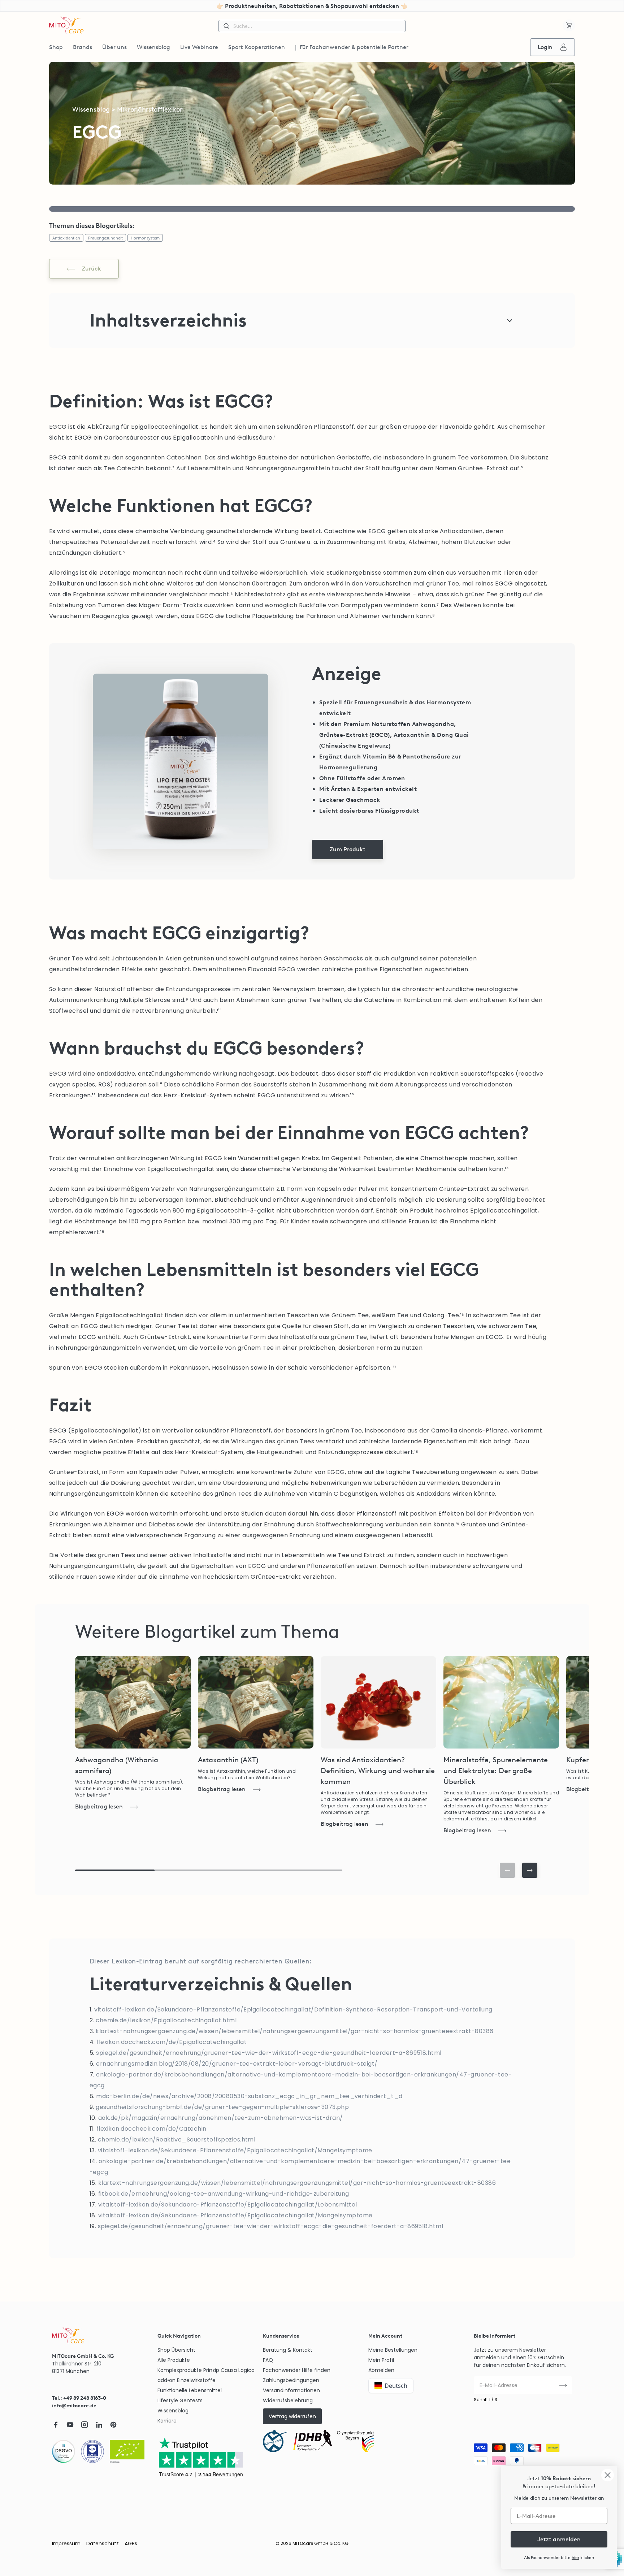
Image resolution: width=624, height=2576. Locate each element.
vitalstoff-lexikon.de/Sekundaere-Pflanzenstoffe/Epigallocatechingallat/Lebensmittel (228, 2205)
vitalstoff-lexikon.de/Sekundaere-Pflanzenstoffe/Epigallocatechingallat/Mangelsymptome (235, 2150)
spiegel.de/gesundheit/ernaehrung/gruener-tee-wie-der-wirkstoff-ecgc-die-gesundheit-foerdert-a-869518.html (269, 2053)
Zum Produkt (348, 849)
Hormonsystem (145, 238)
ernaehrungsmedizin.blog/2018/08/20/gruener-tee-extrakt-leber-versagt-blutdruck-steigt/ (237, 2064)
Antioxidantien (66, 238)
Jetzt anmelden (559, 2539)
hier (575, 2558)
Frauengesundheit (105, 238)
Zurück (92, 269)
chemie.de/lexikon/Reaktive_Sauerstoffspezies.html (177, 2140)
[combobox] (312, 26)
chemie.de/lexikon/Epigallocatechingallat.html (166, 2020)
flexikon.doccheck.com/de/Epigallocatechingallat (172, 2042)
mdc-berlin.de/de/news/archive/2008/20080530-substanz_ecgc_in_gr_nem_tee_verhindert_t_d (249, 2096)
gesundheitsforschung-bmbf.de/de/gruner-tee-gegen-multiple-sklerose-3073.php (222, 2107)
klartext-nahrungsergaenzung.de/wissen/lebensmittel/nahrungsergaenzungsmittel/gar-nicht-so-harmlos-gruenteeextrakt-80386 (294, 2031)
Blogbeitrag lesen (99, 1806)
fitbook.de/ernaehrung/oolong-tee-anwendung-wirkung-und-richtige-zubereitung (224, 2194)
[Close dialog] (608, 2475)
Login (545, 47)
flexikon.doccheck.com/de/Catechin (151, 2129)
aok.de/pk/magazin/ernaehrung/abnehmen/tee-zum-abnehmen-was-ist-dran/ (221, 2118)
